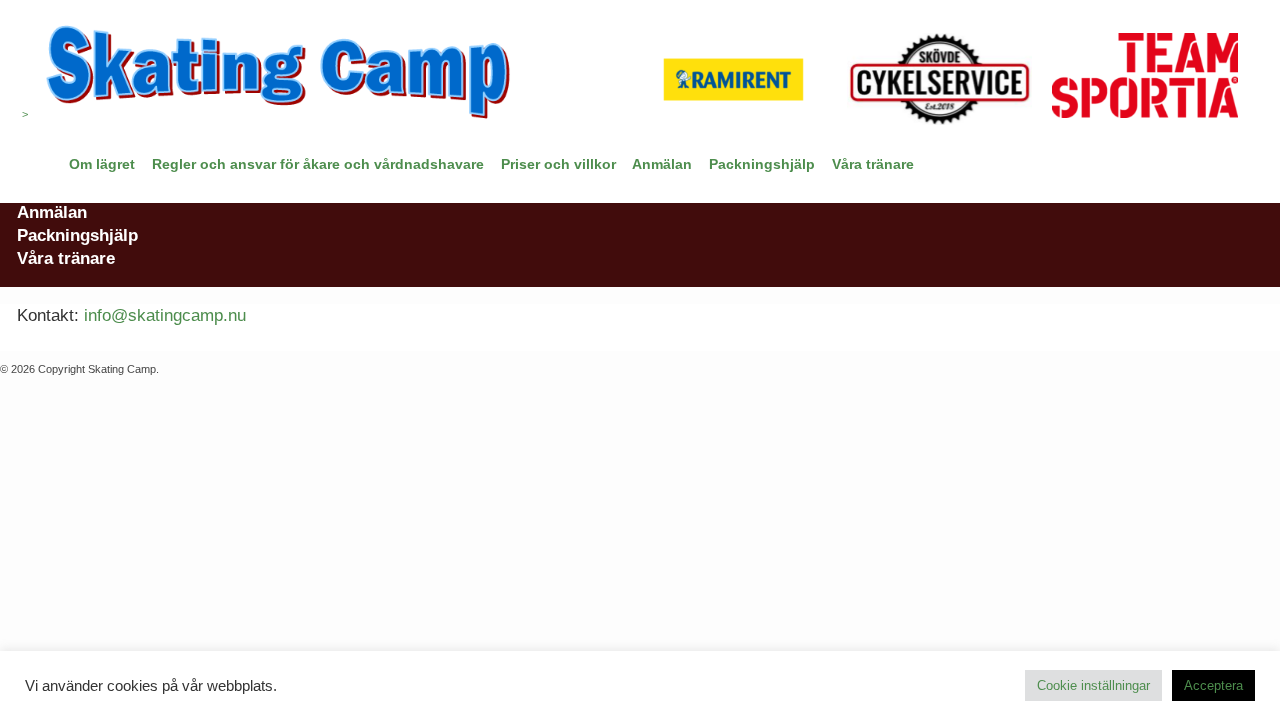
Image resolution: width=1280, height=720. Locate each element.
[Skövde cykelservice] (939, 79)
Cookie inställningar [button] (1093, 685)
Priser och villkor (558, 164)
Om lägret (102, 164)
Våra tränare (873, 164)
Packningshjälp (762, 164)
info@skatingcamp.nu (165, 315)
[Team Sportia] (1144, 79)
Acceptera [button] (1213, 685)
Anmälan (662, 164)
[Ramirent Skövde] (733, 79)
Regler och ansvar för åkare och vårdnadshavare (318, 164)
